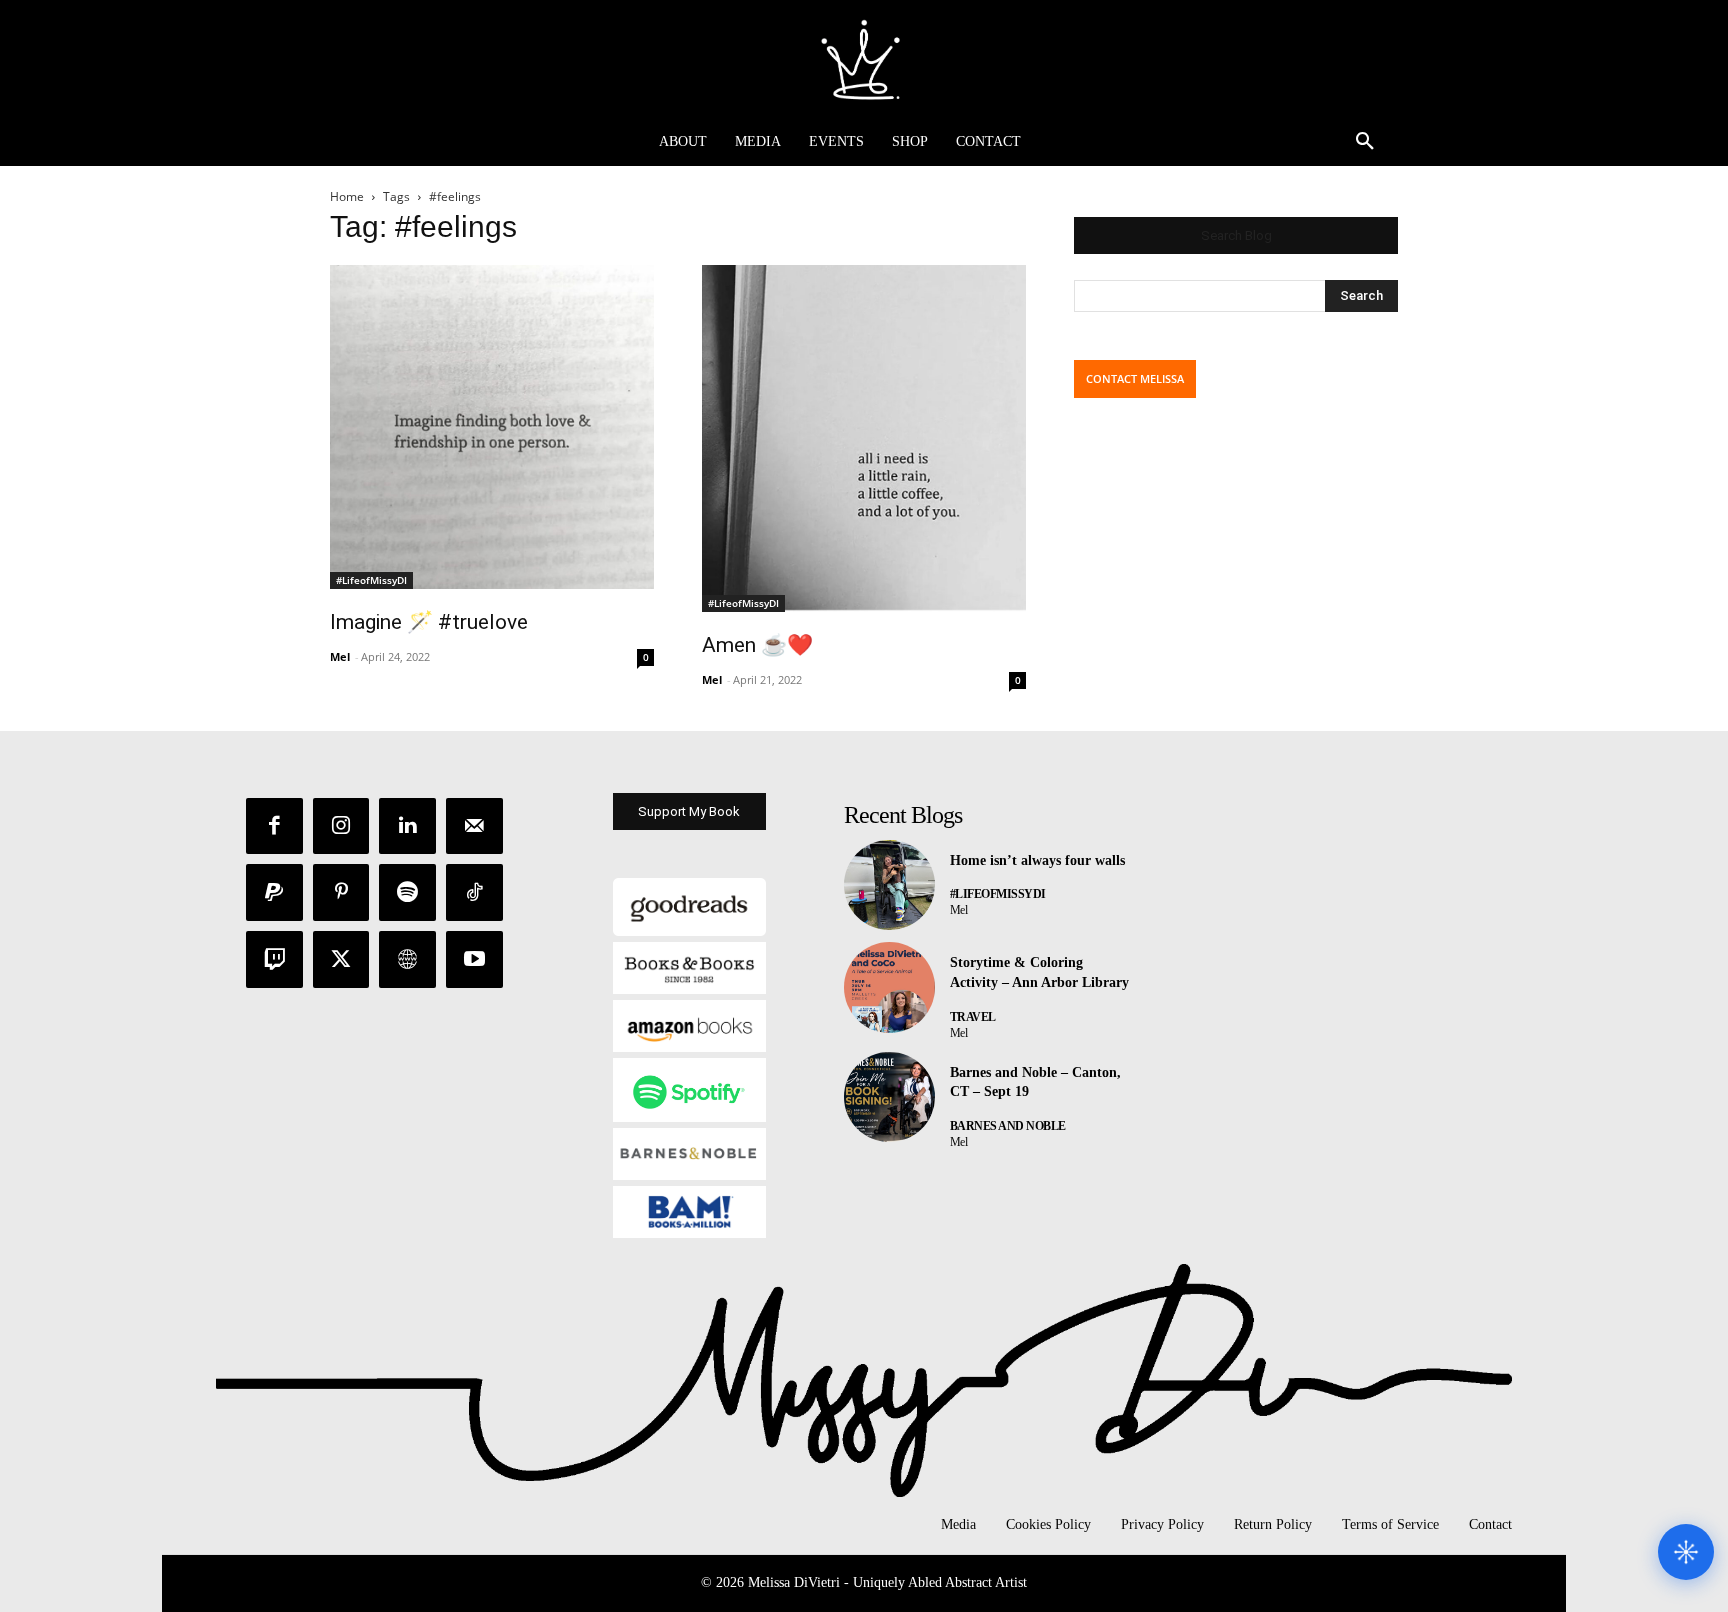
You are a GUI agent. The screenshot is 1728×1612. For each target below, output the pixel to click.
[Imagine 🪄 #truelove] (492, 427)
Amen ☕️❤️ (757, 645)
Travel (973, 1017)
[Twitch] (274, 959)
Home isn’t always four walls (1037, 860)
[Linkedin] (407, 826)
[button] (1365, 142)
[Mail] (474, 826)
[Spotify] (407, 892)
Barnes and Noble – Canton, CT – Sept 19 (1035, 1082)
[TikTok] (474, 892)
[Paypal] (274, 892)
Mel (340, 656)
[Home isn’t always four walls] (889, 885)
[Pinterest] (341, 892)
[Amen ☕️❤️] (864, 438)
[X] (341, 959)
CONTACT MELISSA (1135, 378)
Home (347, 196)
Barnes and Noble (1008, 1126)
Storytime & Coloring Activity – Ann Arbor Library (1039, 972)
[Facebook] (274, 826)
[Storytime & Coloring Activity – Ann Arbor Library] (889, 987)
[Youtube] (474, 959)
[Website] (407, 959)
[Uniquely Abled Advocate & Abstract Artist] (864, 59)
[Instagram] (341, 826)
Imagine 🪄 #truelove (429, 622)
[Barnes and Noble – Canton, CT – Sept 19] (889, 1097)
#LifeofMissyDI (371, 580)
